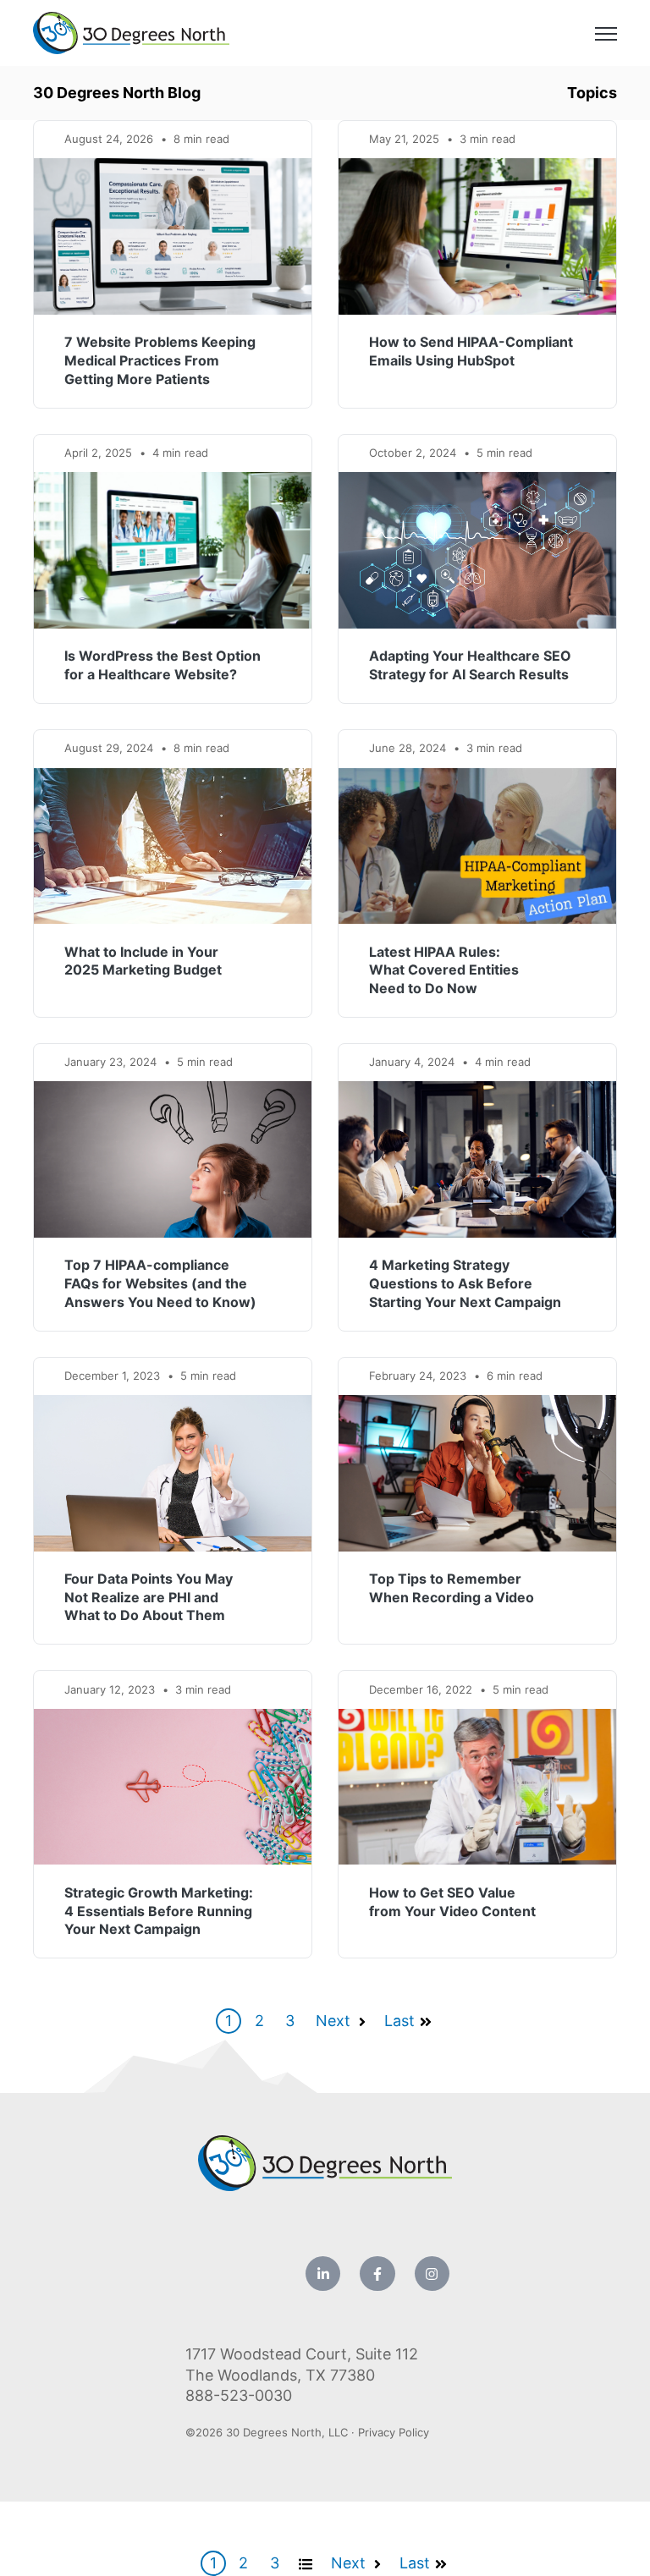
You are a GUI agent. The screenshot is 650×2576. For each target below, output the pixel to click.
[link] (131, 32)
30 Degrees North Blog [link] (117, 93)
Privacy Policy (394, 2432)
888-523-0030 (239, 2395)
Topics (592, 93)
